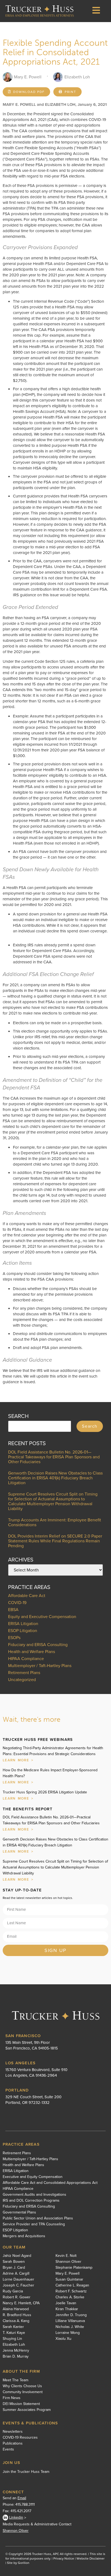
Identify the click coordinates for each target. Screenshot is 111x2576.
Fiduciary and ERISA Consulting (38, 1645)
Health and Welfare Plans (32, 1652)
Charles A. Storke (70, 2297)
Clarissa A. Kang (16, 2321)
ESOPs (14, 1638)
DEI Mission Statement (21, 2404)
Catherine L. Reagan (72, 2285)
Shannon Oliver (68, 2262)
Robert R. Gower (17, 2297)
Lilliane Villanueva (70, 2321)
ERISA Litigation (23, 1624)
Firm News (12, 2398)
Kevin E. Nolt (66, 2256)
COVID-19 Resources (20, 2438)
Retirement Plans (24, 1673)
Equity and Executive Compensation (42, 1617)
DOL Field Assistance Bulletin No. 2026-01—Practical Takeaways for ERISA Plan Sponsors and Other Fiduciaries (54, 1457)
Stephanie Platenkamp (74, 2268)
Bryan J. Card (14, 2268)
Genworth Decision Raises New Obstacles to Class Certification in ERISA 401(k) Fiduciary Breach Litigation (55, 1478)
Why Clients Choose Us (22, 2386)
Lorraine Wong (68, 2333)
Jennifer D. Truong (71, 2315)
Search (90, 1426)
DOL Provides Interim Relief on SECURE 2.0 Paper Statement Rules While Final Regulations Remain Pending (55, 1541)
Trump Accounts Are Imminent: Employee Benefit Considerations (55, 1522)
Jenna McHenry (16, 2351)
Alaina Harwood (16, 2309)
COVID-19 (17, 1603)
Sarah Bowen (14, 2262)
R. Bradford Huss (17, 2315)
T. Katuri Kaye (14, 2333)
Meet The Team (15, 2380)
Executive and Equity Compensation (33, 2177)
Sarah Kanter (13, 2327)
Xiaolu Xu (63, 2339)
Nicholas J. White (70, 2327)
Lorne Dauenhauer (18, 2279)
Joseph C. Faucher (18, 2285)
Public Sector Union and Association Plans (38, 2218)
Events (8, 2449)
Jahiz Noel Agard (17, 2256)
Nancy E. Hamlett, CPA (21, 2303)
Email (22, 2498)
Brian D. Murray (16, 2357)
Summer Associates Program (27, 2410)
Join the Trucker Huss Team (26, 2472)
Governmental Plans (19, 2212)
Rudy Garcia (13, 2291)
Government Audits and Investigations (34, 2195)
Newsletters (13, 2432)
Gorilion (24, 2563)
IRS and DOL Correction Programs (31, 2201)
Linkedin (16, 2517)
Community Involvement (23, 2392)
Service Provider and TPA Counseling (34, 2224)
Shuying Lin (12, 2339)
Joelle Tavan (66, 2303)
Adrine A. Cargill (16, 2274)
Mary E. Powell (67, 2274)
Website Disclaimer (91, 2558)
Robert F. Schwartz (71, 2291)
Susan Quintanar (69, 2279)
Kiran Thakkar (67, 2309)
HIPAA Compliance (26, 1659)
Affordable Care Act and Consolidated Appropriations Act (50, 2183)
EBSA (13, 1610)
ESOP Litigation (23, 1631)
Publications (13, 2443)
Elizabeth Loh (14, 2345)
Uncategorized (22, 1680)
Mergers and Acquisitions (24, 2236)
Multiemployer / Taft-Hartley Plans (40, 1666)
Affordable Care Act (27, 1596)
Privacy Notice (64, 2558)
